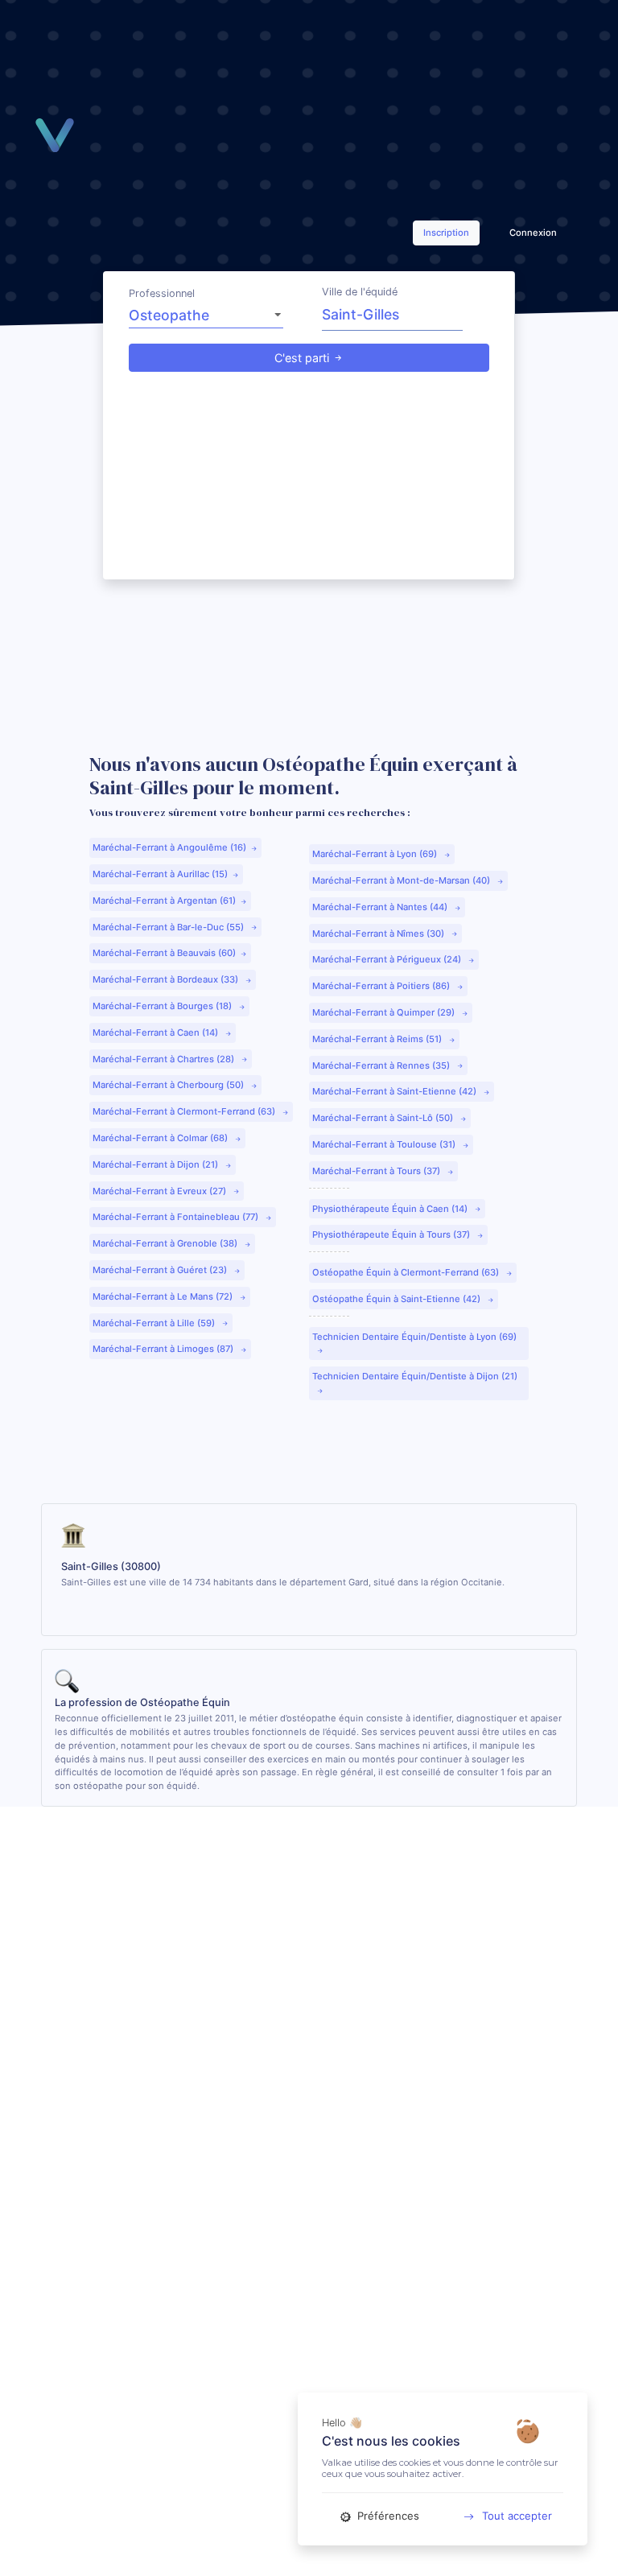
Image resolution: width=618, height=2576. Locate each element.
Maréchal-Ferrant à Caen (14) (157, 1032)
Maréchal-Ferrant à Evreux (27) (161, 1191)
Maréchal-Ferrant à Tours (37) (377, 1171)
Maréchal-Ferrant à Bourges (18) (163, 1006)
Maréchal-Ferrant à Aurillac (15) (160, 874)
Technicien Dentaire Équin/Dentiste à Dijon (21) (415, 1376)
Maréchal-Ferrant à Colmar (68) (161, 1138)
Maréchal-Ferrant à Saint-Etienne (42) (396, 1091)
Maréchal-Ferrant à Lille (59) (155, 1323)
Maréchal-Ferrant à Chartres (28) (165, 1059)
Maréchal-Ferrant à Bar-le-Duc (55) (169, 927)
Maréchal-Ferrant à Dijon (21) (157, 1164)
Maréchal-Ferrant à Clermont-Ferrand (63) (185, 1111)
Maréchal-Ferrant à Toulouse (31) (385, 1144)
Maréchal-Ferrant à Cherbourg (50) (169, 1085)
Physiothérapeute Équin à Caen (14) (391, 1209)
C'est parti (302, 358)
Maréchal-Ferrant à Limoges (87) (164, 1349)
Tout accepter (517, 2516)
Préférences (387, 2516)
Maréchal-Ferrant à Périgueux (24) (388, 959)
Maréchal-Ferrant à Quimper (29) (385, 1012)
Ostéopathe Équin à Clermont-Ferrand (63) (407, 1272)
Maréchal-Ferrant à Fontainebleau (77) (177, 1217)
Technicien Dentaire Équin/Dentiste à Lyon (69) (414, 1337)
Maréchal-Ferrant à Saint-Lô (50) (384, 1118)
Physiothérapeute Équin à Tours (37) (392, 1234)
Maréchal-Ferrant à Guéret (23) (161, 1270)
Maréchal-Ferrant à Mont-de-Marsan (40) (402, 880)
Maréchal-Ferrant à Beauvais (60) (164, 953)
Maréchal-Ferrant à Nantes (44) (381, 907)
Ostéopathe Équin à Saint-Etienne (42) (398, 1299)
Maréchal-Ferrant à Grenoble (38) (166, 1243)
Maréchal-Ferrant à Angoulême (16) (169, 847)
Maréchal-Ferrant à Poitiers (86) (382, 986)
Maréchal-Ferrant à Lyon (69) (376, 854)
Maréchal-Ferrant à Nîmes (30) (379, 934)
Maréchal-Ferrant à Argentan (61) (164, 901)
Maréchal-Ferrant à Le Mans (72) (164, 1296)
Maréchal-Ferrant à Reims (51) (378, 1039)
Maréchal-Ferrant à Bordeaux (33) (167, 979)
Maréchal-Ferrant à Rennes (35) (382, 1065)
